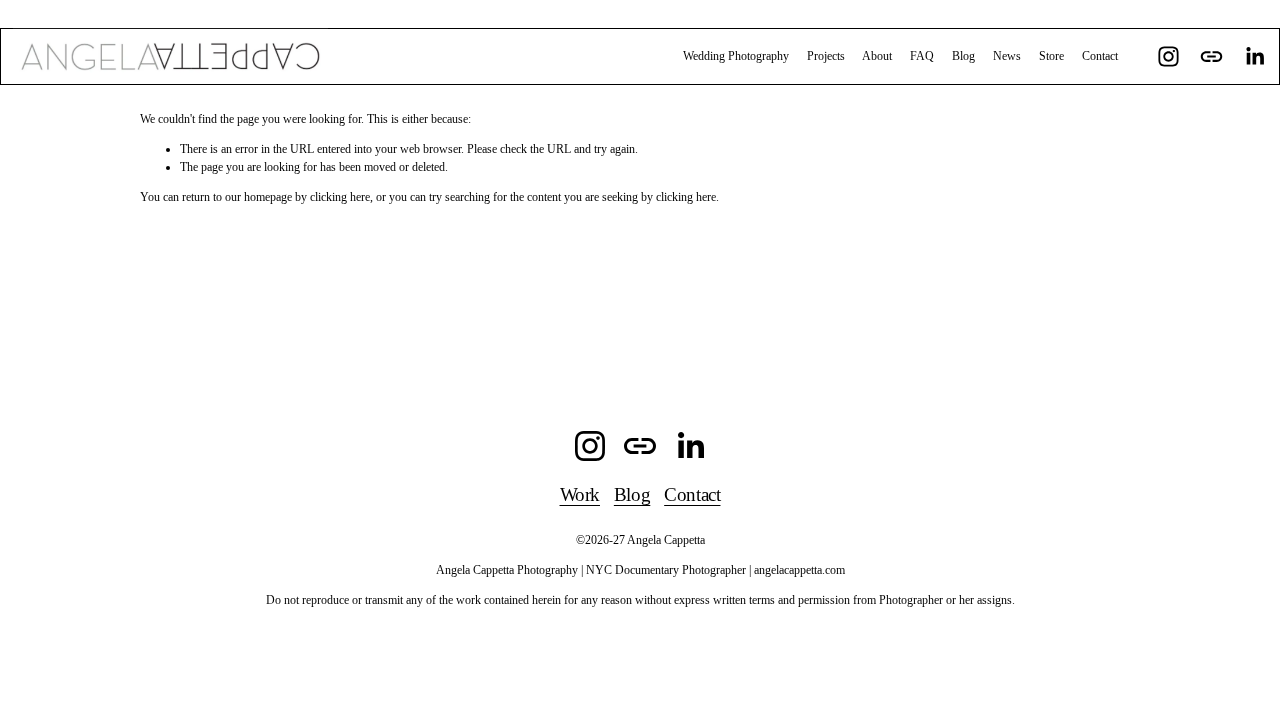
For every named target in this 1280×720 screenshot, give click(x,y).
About (877, 56)
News (1007, 56)
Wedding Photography (736, 56)
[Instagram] (1168, 56)
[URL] (1211, 56)
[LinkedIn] (1254, 56)
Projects (826, 56)
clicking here (340, 197)
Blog (963, 56)
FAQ (922, 56)
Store (1051, 56)
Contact (1100, 56)
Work (580, 494)
